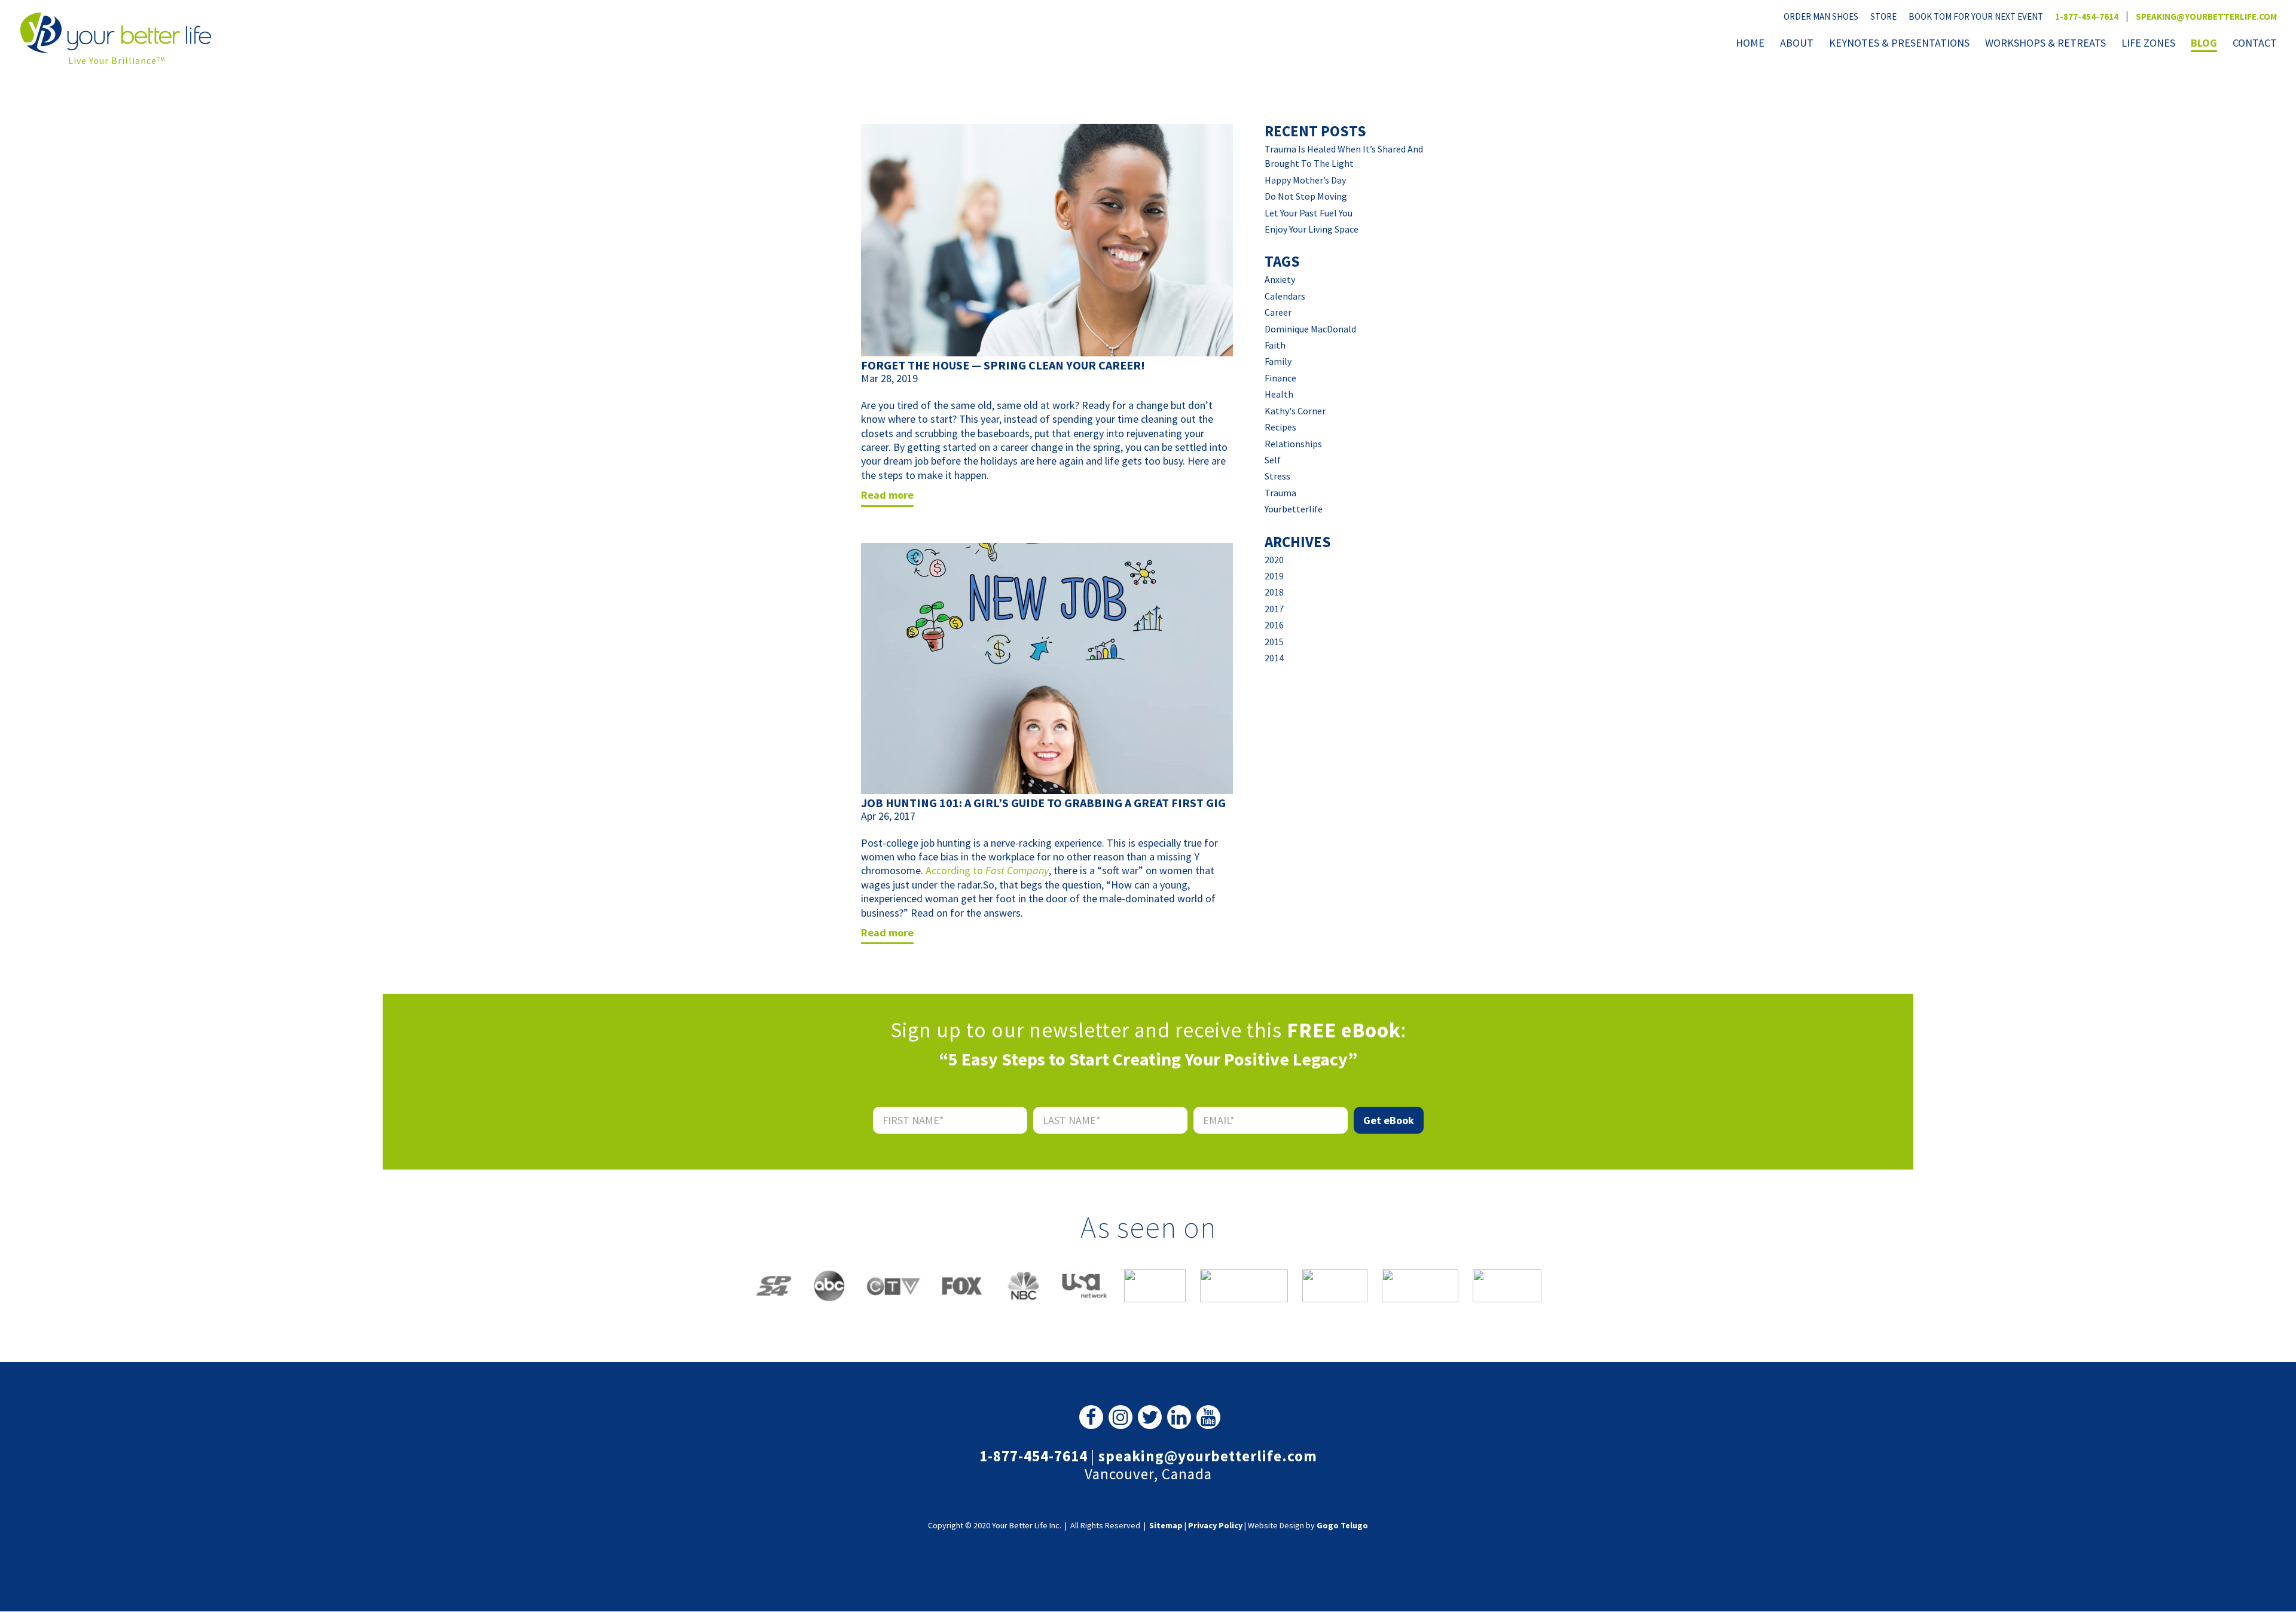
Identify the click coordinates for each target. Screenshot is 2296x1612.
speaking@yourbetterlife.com (2206, 16)
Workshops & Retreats (2045, 44)
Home (1750, 44)
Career (1278, 312)
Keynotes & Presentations (1899, 44)
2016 (1274, 625)
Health (1279, 394)
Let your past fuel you (1309, 213)
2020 (1274, 560)
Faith (1275, 345)
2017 (1274, 609)
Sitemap (1166, 1525)
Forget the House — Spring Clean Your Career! (1003, 365)
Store (1883, 16)
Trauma (1280, 493)
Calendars (1285, 296)
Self (1273, 460)
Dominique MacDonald (1310, 329)
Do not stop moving (1306, 196)
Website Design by (1308, 1525)
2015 (1274, 642)
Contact (2255, 44)
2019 (1274, 576)
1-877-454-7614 (2087, 16)
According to (955, 870)
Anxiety (1280, 279)
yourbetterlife (1294, 509)
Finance (1280, 378)
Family (1278, 361)
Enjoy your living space (1312, 229)
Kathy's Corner (1295, 411)
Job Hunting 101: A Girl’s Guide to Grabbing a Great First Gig (1043, 803)
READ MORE (887, 495)
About (1797, 44)
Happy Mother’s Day (1305, 180)
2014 (1274, 658)
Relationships (1293, 444)
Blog (2204, 44)
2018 (1274, 592)
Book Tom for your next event (1976, 16)
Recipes (1280, 427)
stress (1277, 476)
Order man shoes (1821, 16)
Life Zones (2148, 44)
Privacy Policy (1215, 1525)
